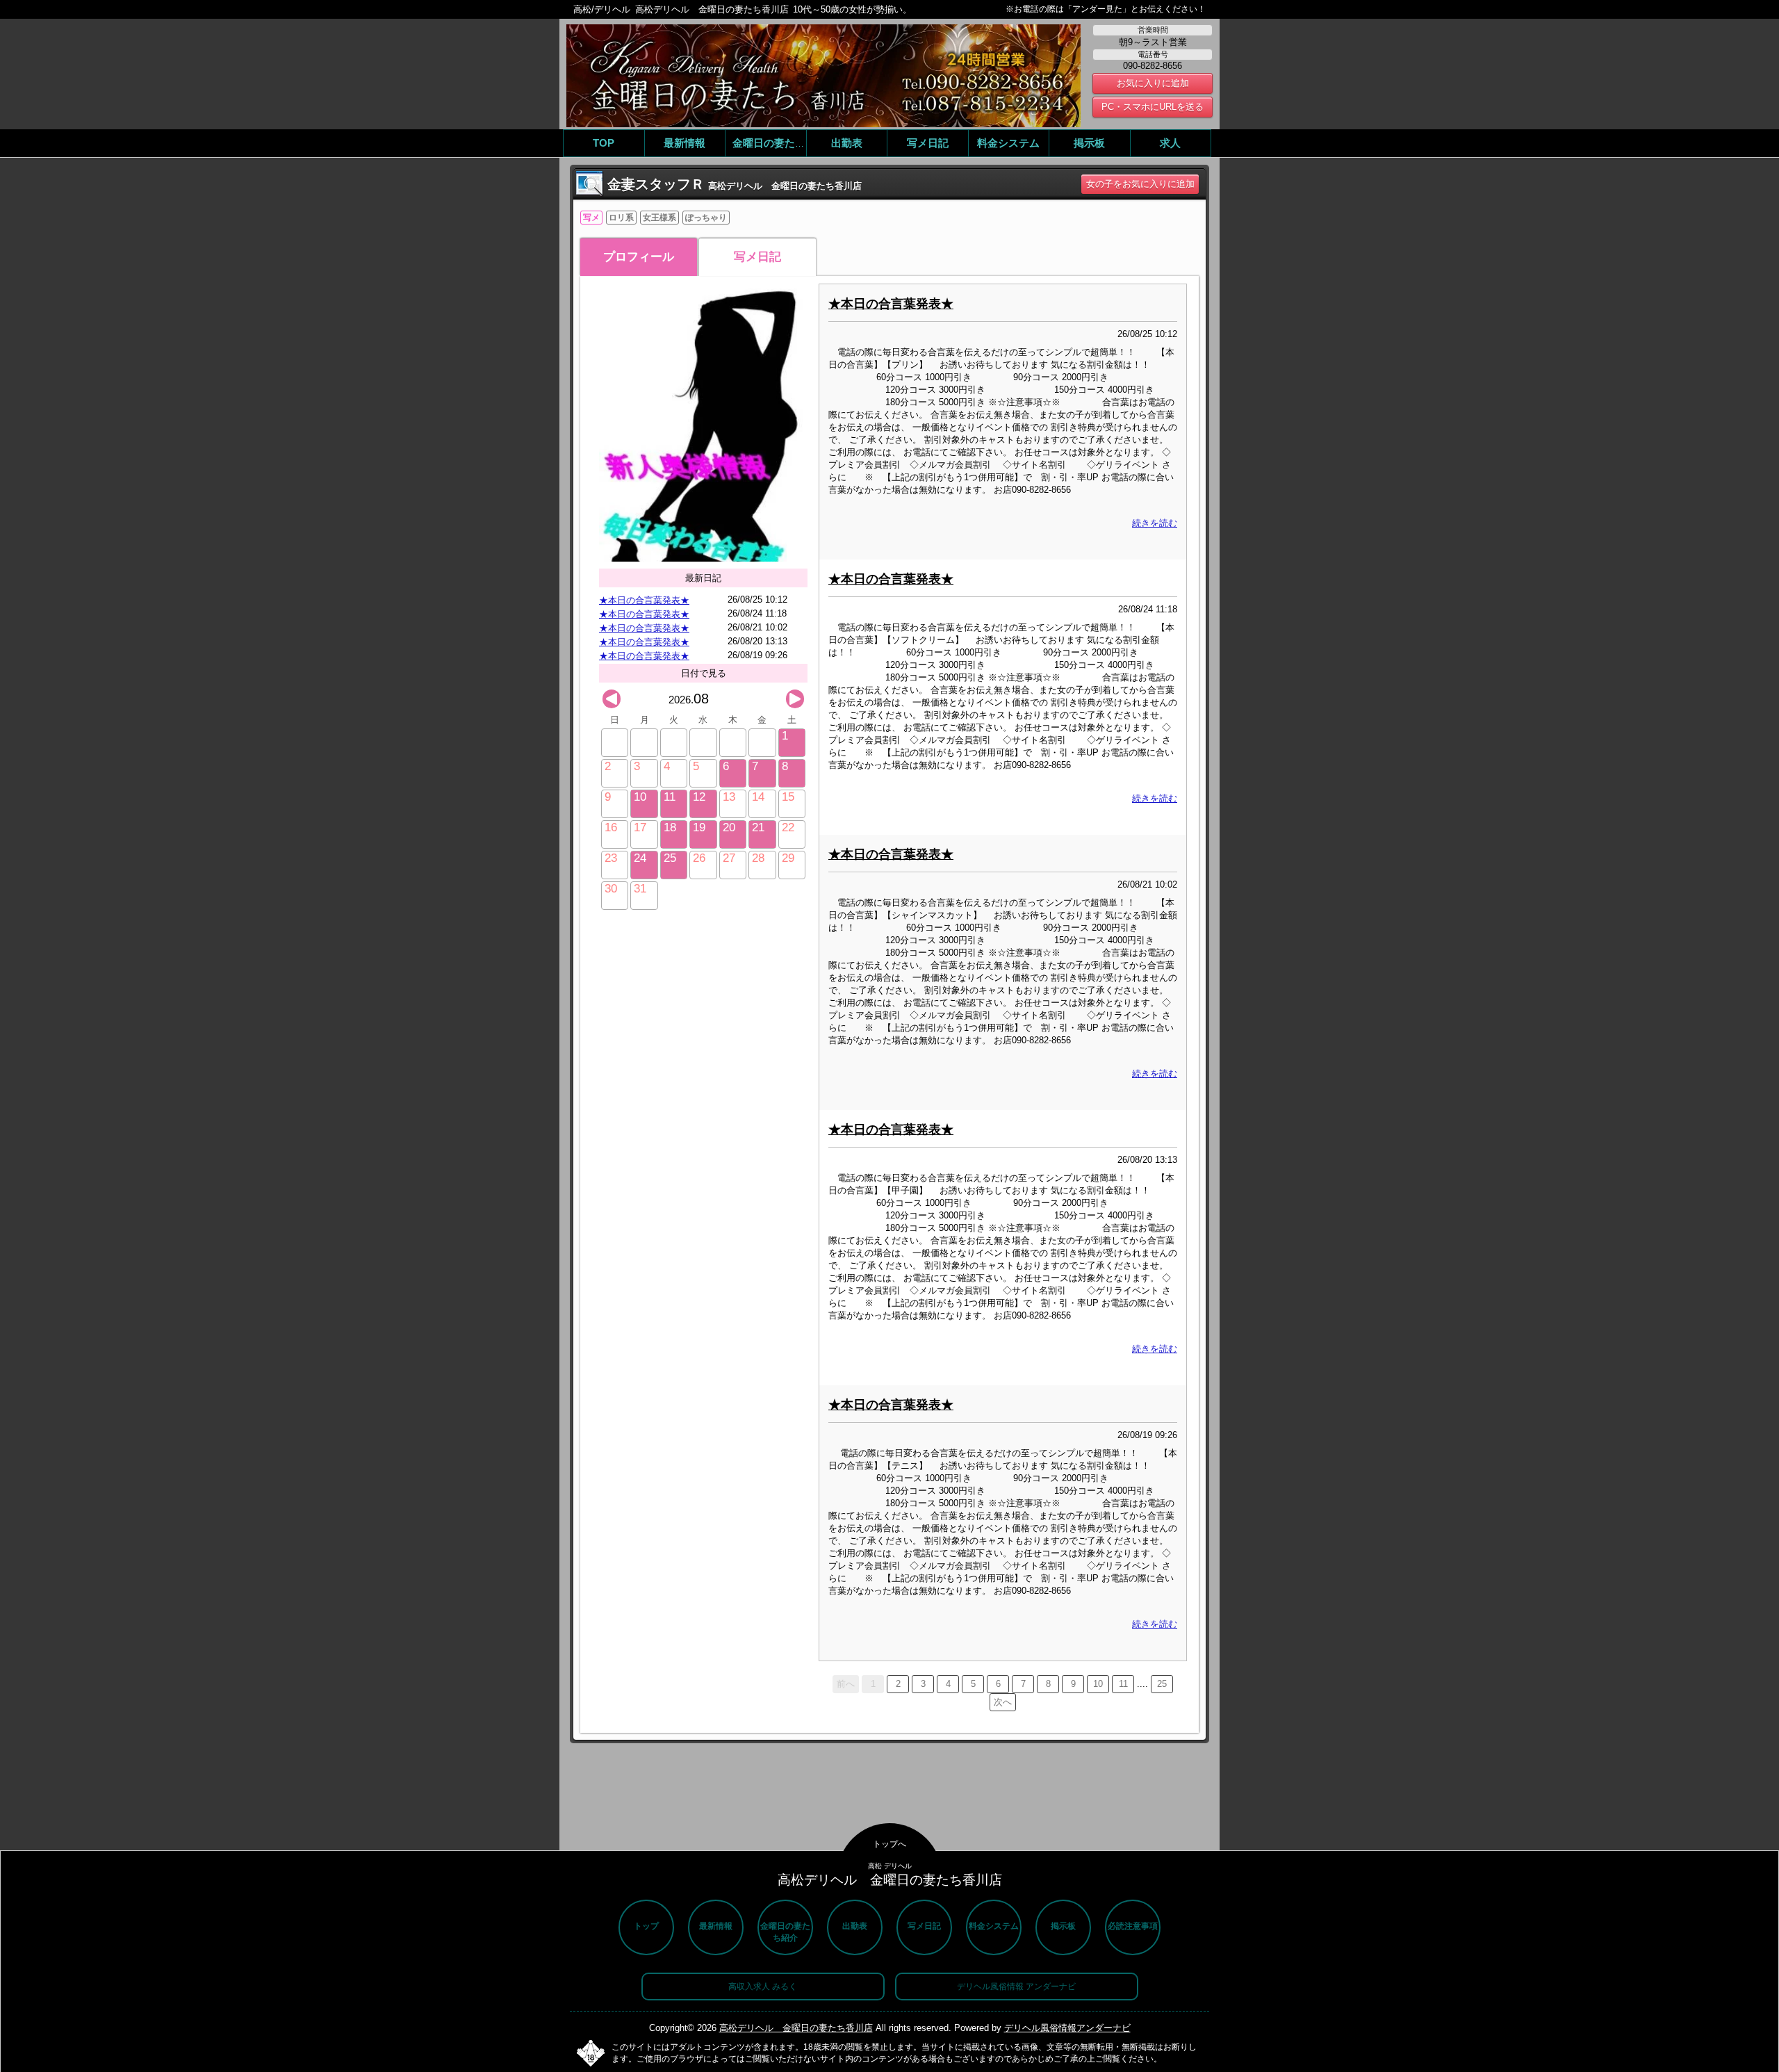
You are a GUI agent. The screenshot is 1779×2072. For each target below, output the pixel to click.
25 (670, 858)
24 (640, 858)
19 (699, 827)
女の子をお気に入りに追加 (1140, 184)
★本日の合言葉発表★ (644, 600)
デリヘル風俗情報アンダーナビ (1067, 2028)
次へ (1003, 1702)
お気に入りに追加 (1153, 83)
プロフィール (639, 257)
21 (758, 827)
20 (729, 827)
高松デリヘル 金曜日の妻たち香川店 (796, 2028)
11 (670, 797)
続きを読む (1155, 523)
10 (640, 797)
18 (670, 827)
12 (699, 797)
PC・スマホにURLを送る (1153, 107)
